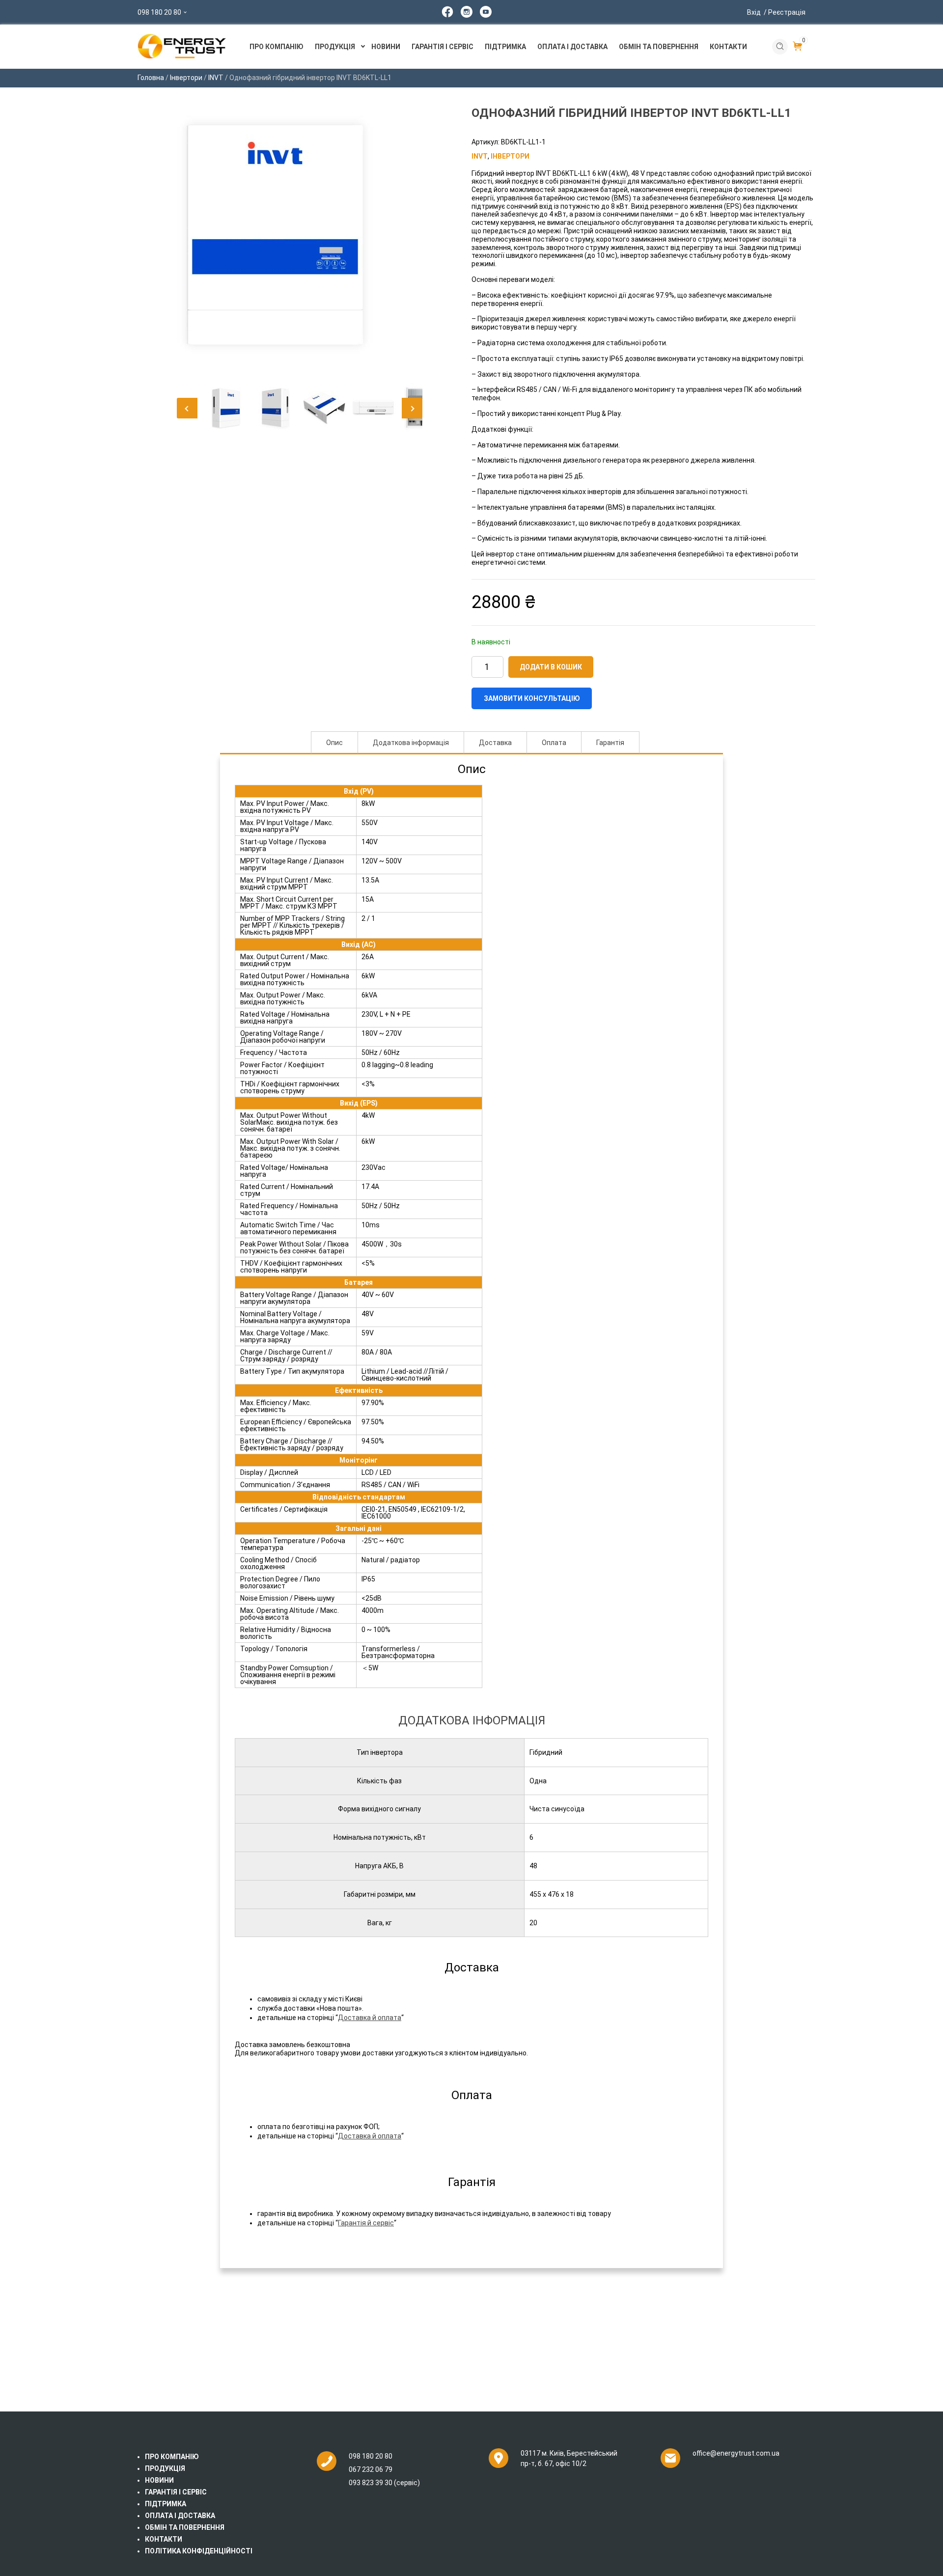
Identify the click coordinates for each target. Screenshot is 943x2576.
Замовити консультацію (532, 698)
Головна (151, 78)
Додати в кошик (551, 667)
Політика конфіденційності (199, 2551)
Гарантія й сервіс (366, 2223)
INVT (216, 78)
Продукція (335, 47)
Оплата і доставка (572, 47)
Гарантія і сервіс (443, 47)
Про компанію (277, 47)
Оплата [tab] (554, 743)
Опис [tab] (334, 743)
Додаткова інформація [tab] (411, 743)
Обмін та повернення (659, 47)
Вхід (776, 12)
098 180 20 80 (159, 12)
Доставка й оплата (370, 2018)
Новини (386, 47)
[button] (187, 408)
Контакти (728, 47)
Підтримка (505, 47)
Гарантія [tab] (610, 743)
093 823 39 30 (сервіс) (384, 2483)
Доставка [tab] (495, 743)
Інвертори (186, 78)
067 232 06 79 (371, 2469)
